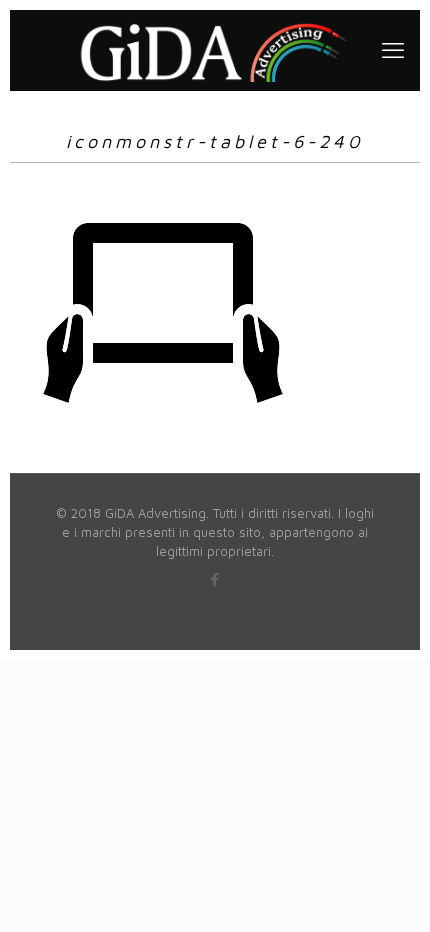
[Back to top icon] (389, 891)
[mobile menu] (393, 50)
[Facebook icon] (215, 579)
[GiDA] (215, 50)
